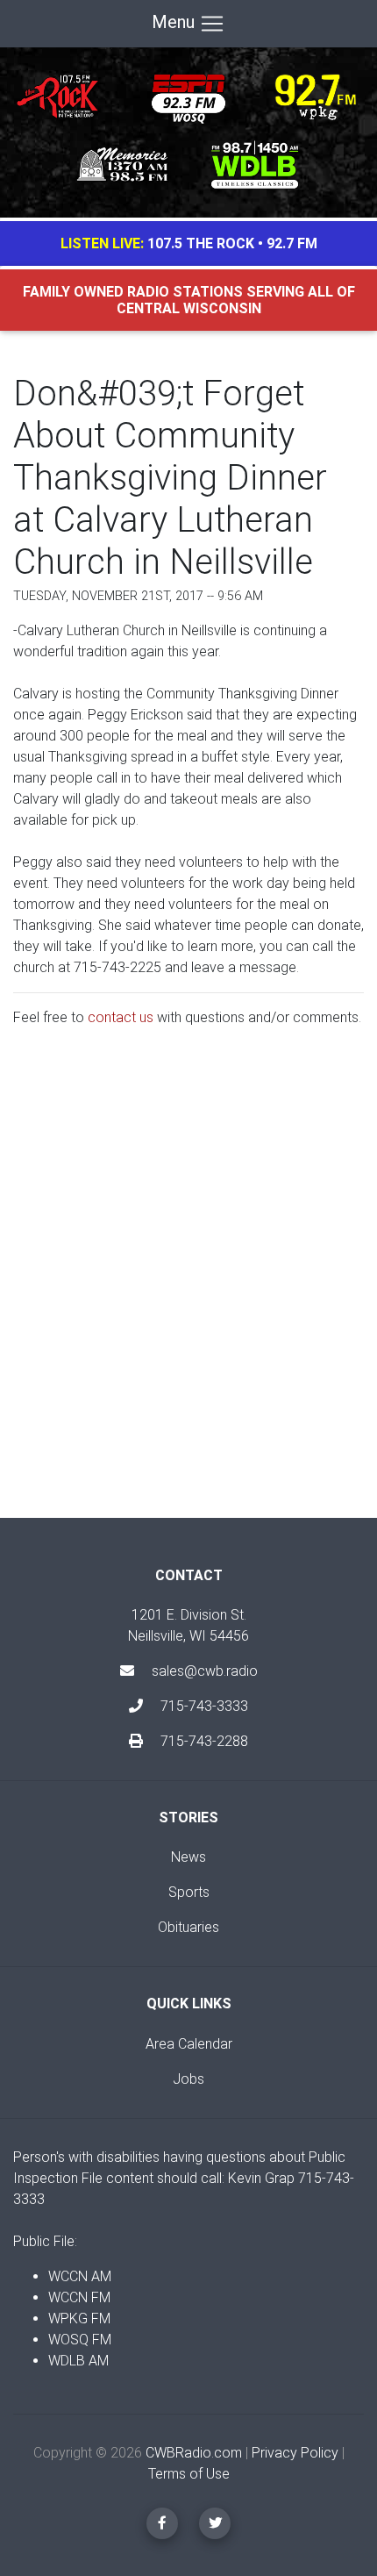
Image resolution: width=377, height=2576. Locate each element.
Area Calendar (189, 2044)
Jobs (188, 2079)
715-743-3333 (203, 1706)
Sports (189, 1892)
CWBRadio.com (194, 2453)
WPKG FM (79, 2318)
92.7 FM (292, 243)
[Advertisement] (188, 1287)
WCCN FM (79, 2297)
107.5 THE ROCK (201, 243)
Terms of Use (189, 2474)
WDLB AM (78, 2361)
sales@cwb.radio (205, 1671)
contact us (121, 1017)
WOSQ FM (80, 2340)
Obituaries (188, 1927)
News (188, 1857)
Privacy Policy (295, 2453)
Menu (175, 22)
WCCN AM (80, 2276)
